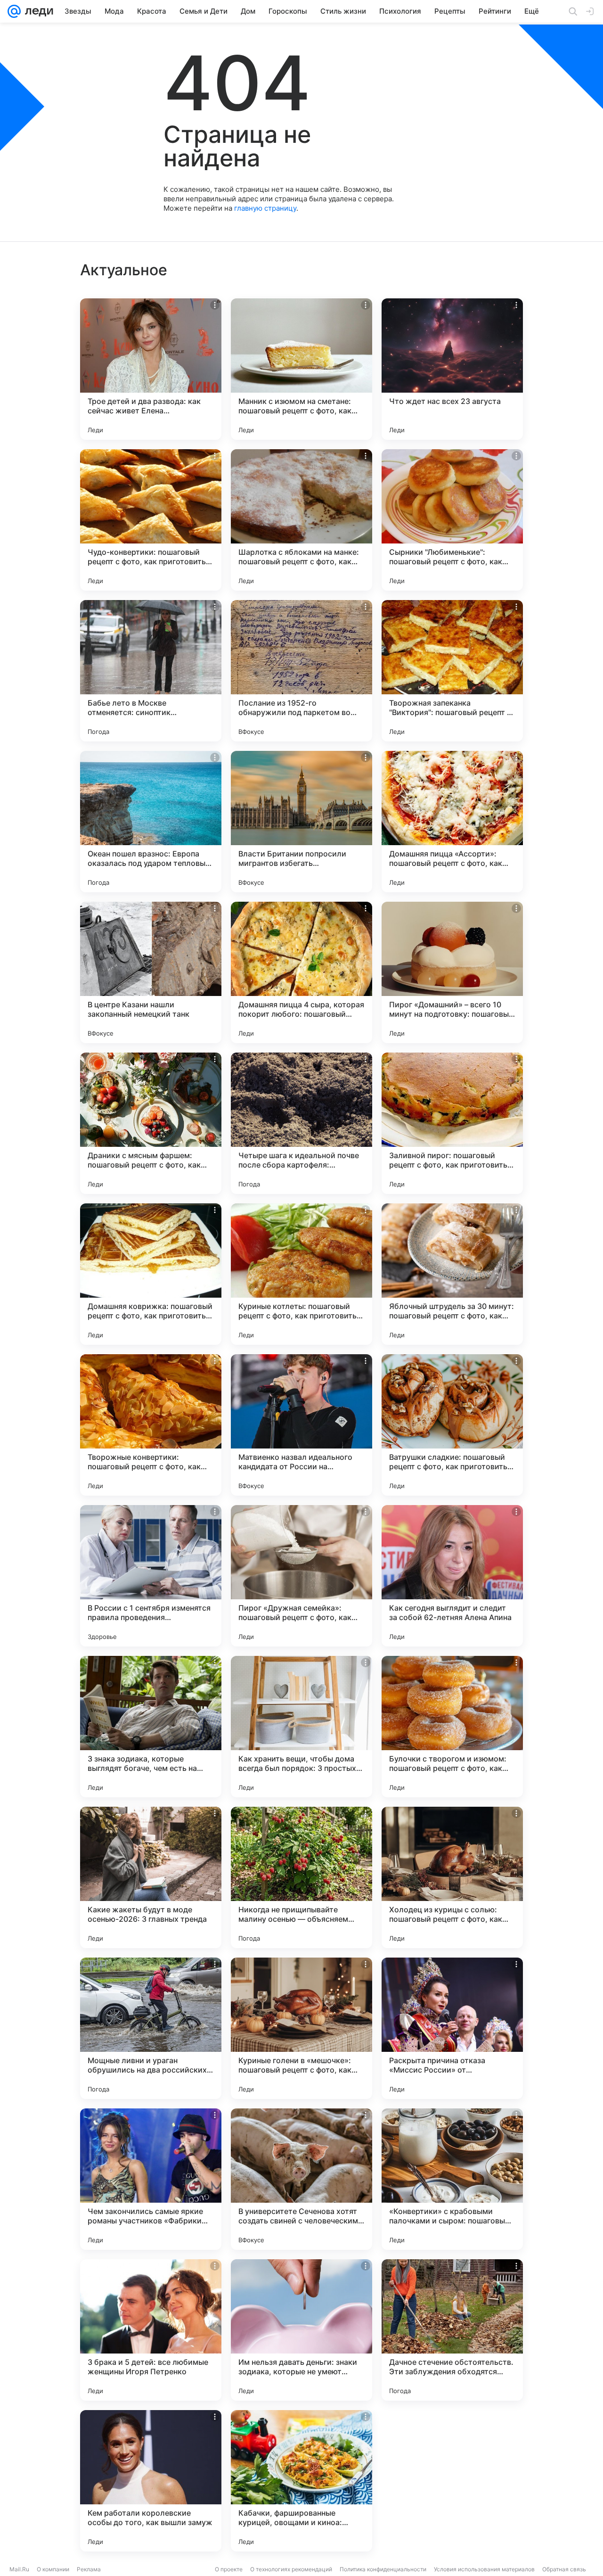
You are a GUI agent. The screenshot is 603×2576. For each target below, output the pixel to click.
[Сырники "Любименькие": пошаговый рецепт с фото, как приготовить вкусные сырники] (452, 520)
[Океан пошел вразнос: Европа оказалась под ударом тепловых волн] (151, 822)
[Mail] (14, 11)
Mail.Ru (19, 2569)
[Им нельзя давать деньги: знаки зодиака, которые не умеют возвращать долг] (301, 2330)
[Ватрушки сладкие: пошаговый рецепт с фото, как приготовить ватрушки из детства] (452, 1425)
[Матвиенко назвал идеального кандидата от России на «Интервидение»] (301, 1425)
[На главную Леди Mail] (37, 11)
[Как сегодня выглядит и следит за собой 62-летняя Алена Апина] (452, 1576)
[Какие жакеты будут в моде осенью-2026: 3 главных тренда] (151, 1877)
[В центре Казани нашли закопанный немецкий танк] (151, 972)
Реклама (89, 2569)
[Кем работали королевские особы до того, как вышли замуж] (151, 2481)
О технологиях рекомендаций (291, 2569)
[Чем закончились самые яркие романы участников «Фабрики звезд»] (151, 2179)
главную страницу (265, 208)
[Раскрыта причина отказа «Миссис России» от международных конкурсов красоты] (452, 2028)
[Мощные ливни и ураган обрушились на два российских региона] (151, 2028)
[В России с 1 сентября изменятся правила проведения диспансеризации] (151, 1576)
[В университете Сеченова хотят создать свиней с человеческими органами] (301, 2179)
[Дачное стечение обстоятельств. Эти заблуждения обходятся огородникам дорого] (452, 2330)
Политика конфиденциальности (383, 2569)
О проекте (229, 2569)
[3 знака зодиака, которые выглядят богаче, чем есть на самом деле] (151, 1727)
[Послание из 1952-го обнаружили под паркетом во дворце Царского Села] (301, 671)
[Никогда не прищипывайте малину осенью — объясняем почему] (301, 1877)
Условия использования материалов (484, 2569)
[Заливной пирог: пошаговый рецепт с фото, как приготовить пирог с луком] (452, 1123)
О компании (53, 2569)
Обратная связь (564, 2569)
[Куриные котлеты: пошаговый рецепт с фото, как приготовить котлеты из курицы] (301, 1274)
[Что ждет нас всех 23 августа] (452, 369)
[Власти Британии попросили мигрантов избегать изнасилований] (301, 822)
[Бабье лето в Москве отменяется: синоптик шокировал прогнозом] (151, 671)
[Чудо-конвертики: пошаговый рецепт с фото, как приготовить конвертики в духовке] (151, 520)
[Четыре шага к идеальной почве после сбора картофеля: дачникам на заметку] (301, 1123)
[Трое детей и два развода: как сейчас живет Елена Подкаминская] (151, 369)
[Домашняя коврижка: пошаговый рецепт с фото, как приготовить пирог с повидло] (151, 1274)
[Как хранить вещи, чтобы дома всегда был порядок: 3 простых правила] (301, 1727)
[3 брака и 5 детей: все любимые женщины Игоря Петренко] (151, 2330)
